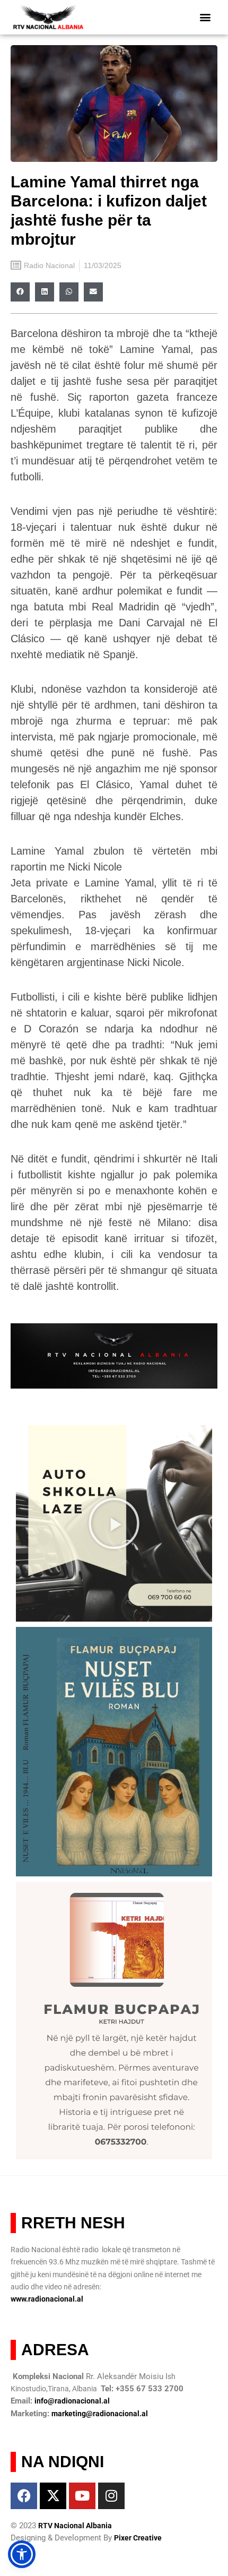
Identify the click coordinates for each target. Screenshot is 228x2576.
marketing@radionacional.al (100, 2414)
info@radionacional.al (72, 2401)
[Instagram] (111, 2496)
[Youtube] (82, 2496)
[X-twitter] (53, 2496)
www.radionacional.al (47, 2299)
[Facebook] (24, 2496)
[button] (205, 17)
